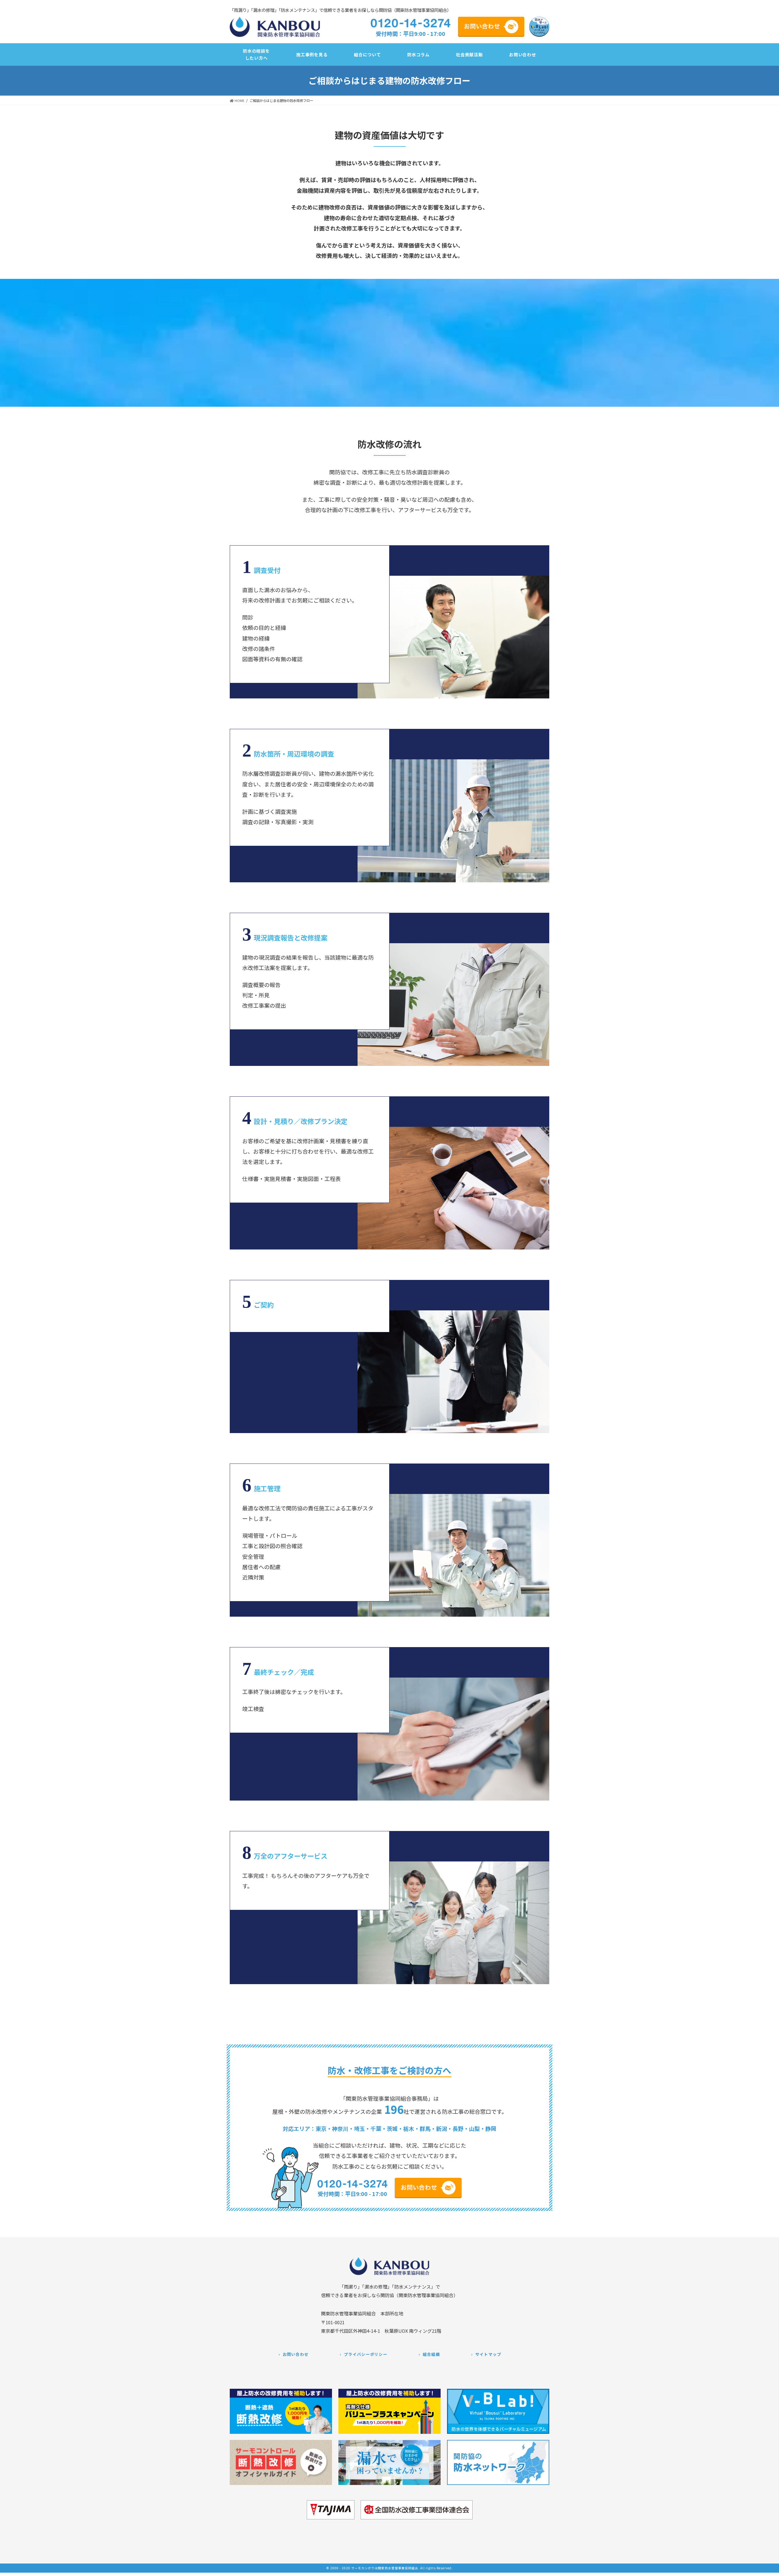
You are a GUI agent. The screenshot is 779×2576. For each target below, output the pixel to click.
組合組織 (431, 2354)
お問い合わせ (296, 2354)
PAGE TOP (769, 2568)
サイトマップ (488, 2354)
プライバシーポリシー (366, 2354)
